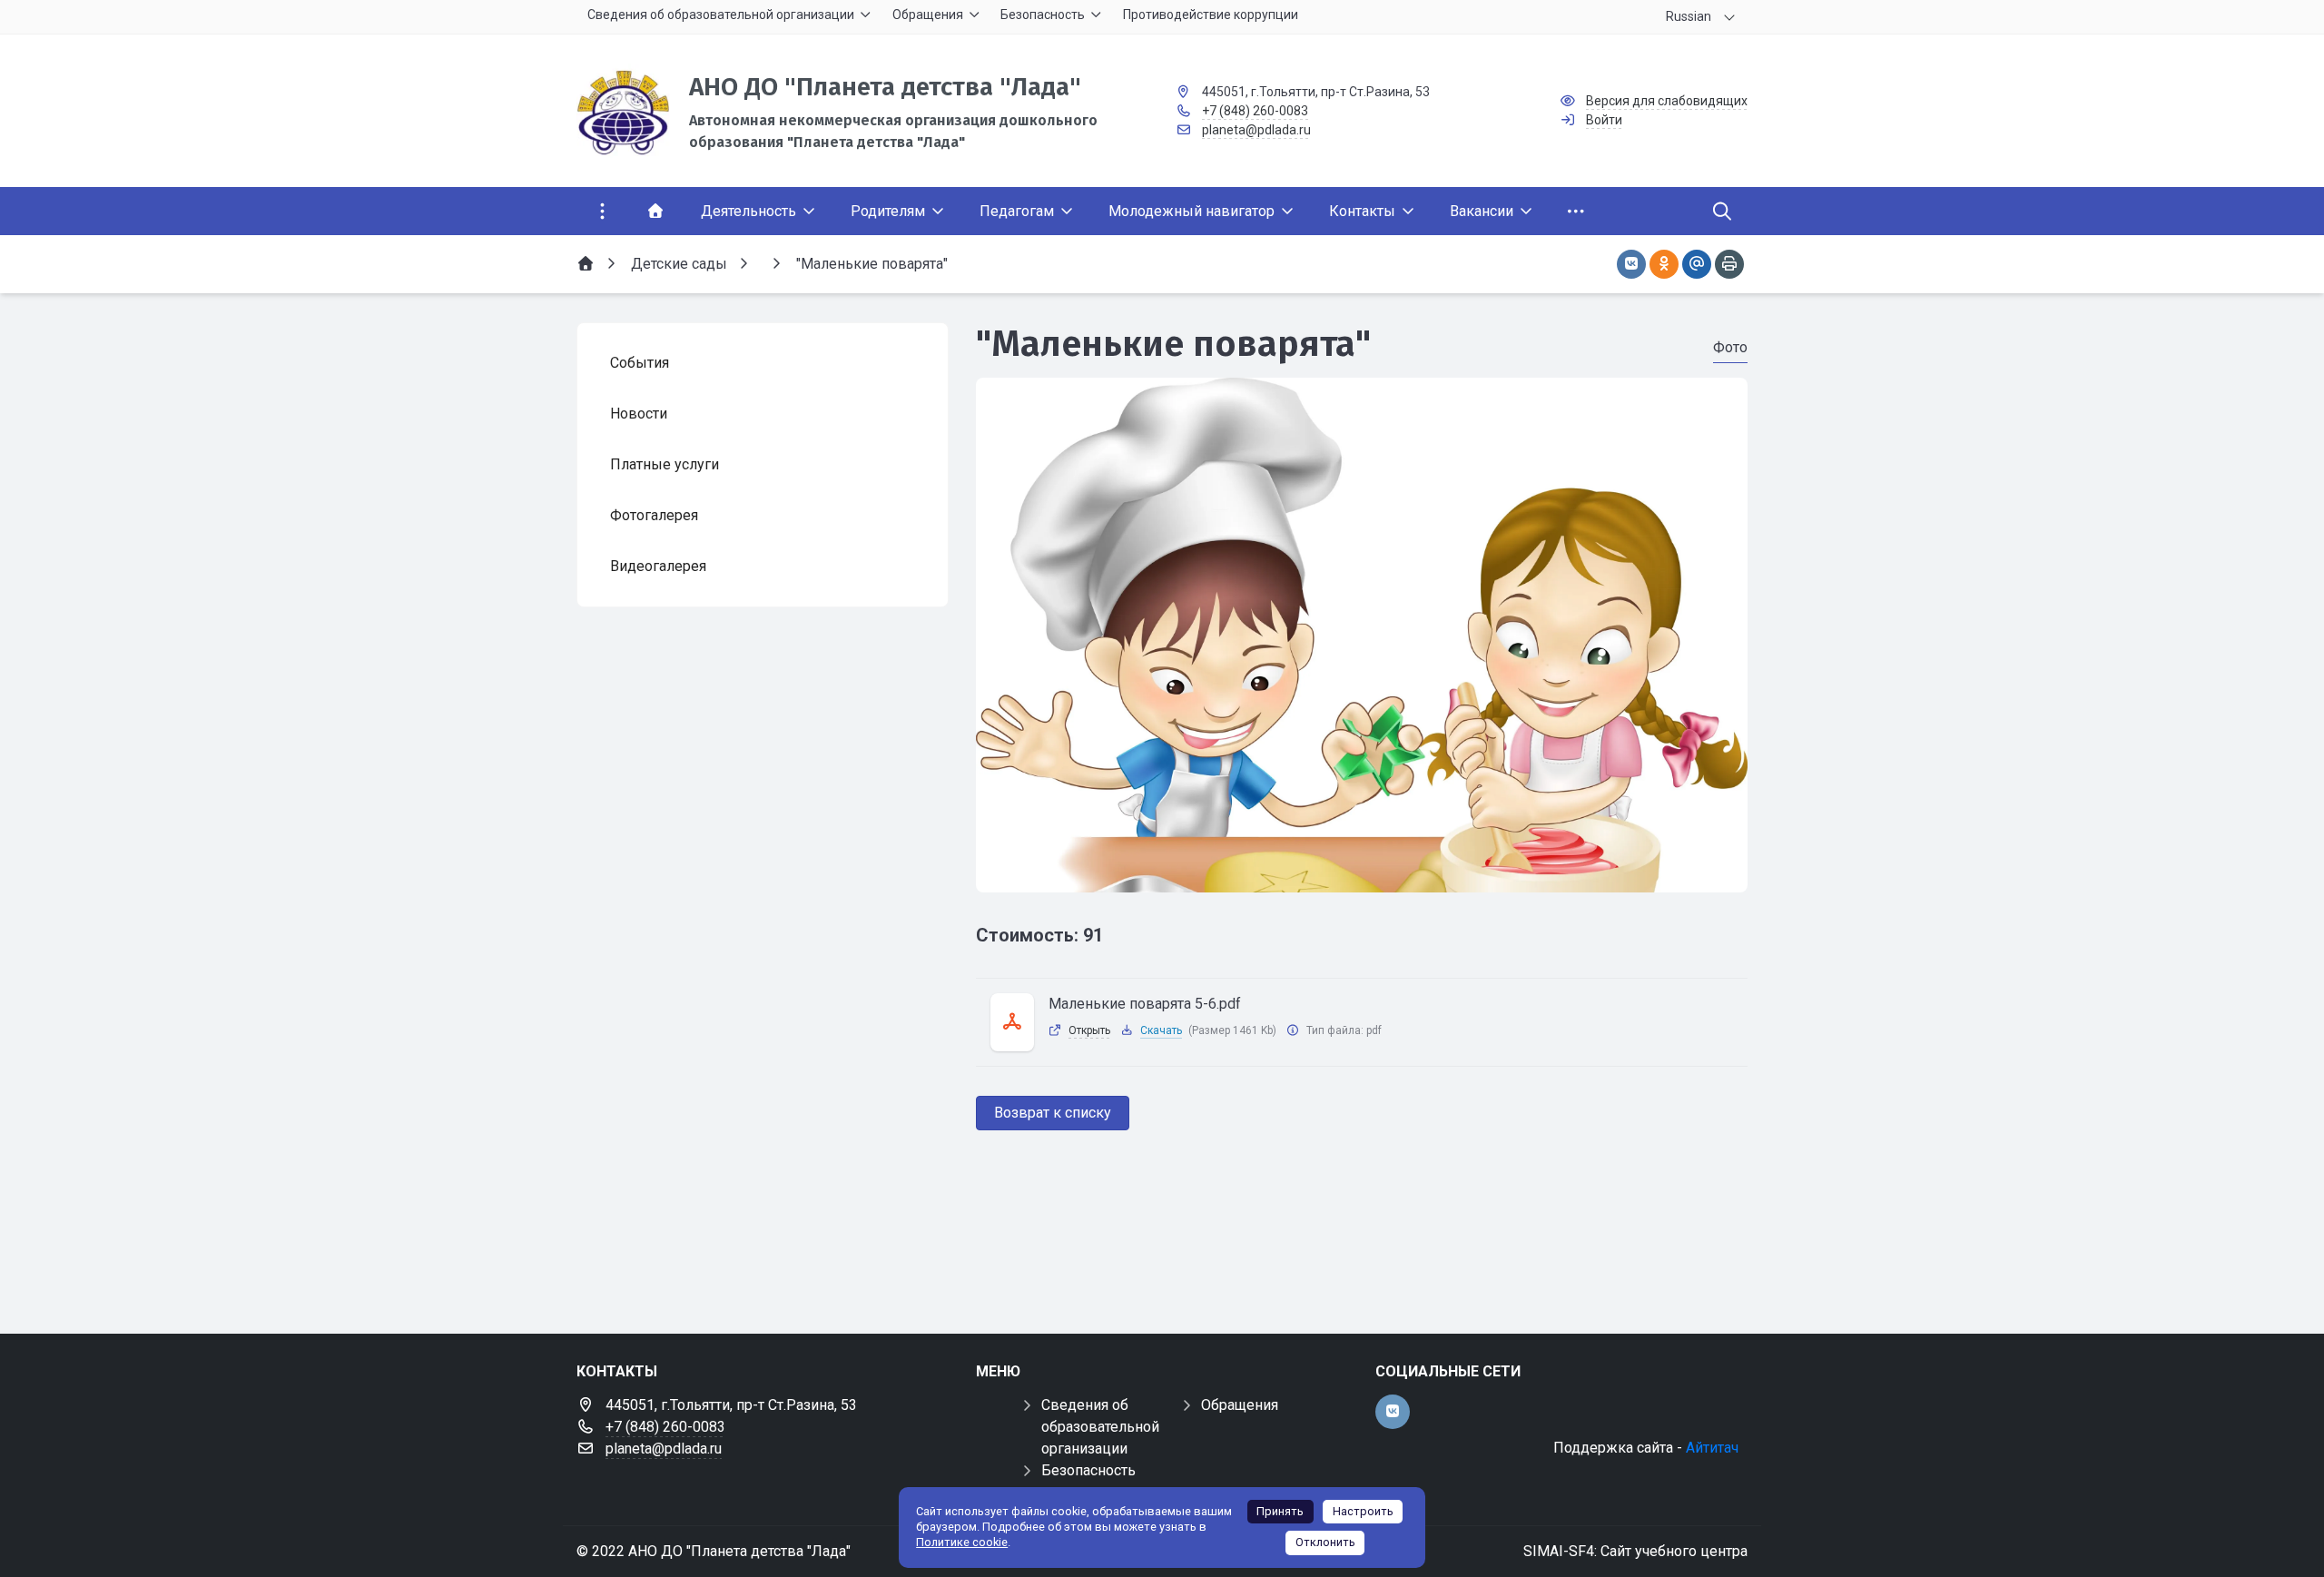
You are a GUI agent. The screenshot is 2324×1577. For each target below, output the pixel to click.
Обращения (1240, 1405)
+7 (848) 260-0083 (1255, 111)
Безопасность (1088, 1470)
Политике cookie (962, 1542)
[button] (1362, 875)
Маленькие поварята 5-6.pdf (1145, 1004)
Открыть (1089, 1030)
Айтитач (1712, 1448)
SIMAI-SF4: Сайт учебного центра (1635, 1551)
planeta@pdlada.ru (1256, 130)
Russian (1689, 16)
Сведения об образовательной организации (1100, 1427)
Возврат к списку (1053, 1113)
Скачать (1161, 1030)
